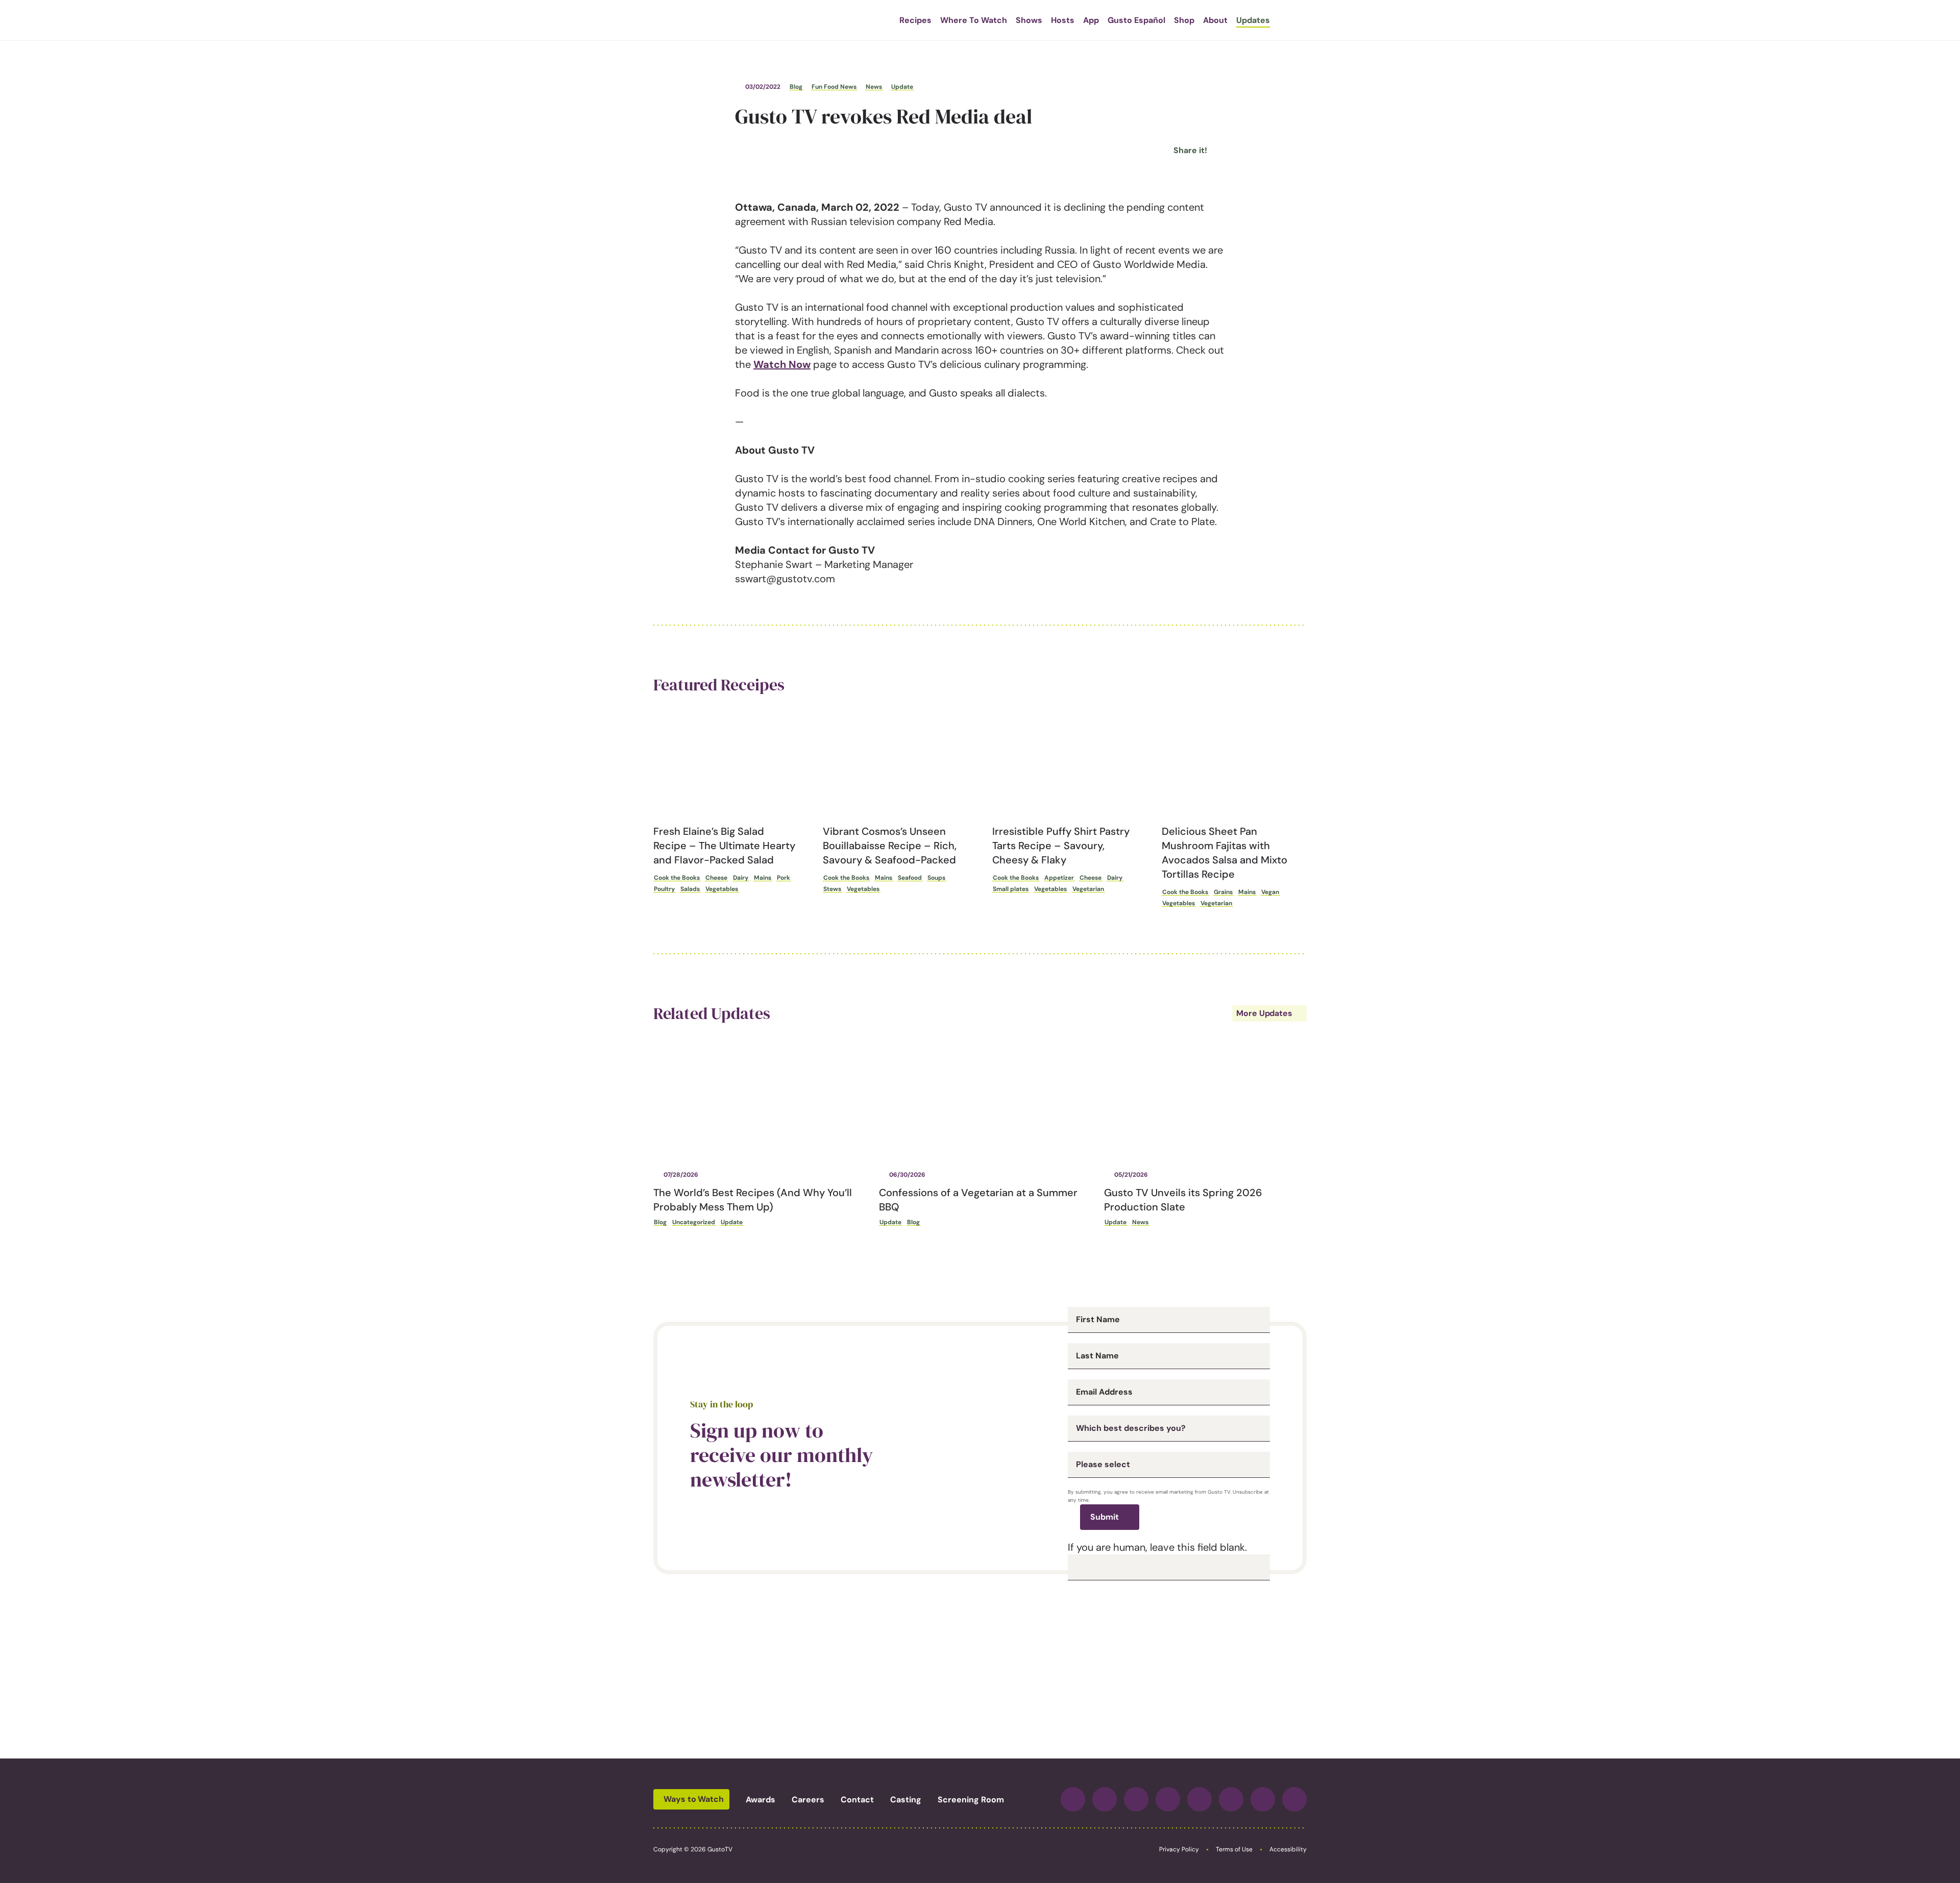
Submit (1105, 1517)
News (874, 87)
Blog (796, 87)
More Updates (1264, 1013)
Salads (690, 889)
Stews (832, 889)
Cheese (716, 878)
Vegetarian (1088, 889)
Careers (808, 1800)
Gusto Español (1136, 20)
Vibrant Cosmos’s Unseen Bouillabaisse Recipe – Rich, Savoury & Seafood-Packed (890, 846)
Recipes (915, 20)
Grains (1223, 892)
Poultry (664, 889)
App (1091, 20)
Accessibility (1288, 1849)
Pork (783, 878)
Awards (761, 1800)
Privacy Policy (1179, 1849)
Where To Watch (974, 20)
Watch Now (782, 364)
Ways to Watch (694, 1799)
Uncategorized (694, 1222)
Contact (857, 1800)
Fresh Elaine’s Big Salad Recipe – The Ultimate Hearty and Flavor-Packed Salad (724, 846)
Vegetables (722, 889)
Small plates (1011, 889)
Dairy (741, 878)
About (1215, 20)
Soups (936, 878)
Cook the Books (677, 878)
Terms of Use (1234, 1849)
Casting (906, 1800)
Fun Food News (834, 87)
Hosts (1063, 20)
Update (902, 87)
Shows (1029, 20)
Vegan (1270, 892)
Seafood (910, 878)
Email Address (1104, 1392)
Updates (1253, 20)
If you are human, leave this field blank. (1157, 1547)
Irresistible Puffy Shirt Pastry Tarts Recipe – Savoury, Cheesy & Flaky (1061, 846)
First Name (1098, 1320)
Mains (763, 878)
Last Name (1097, 1356)
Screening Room (971, 1800)
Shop (1184, 20)
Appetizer (1059, 878)
